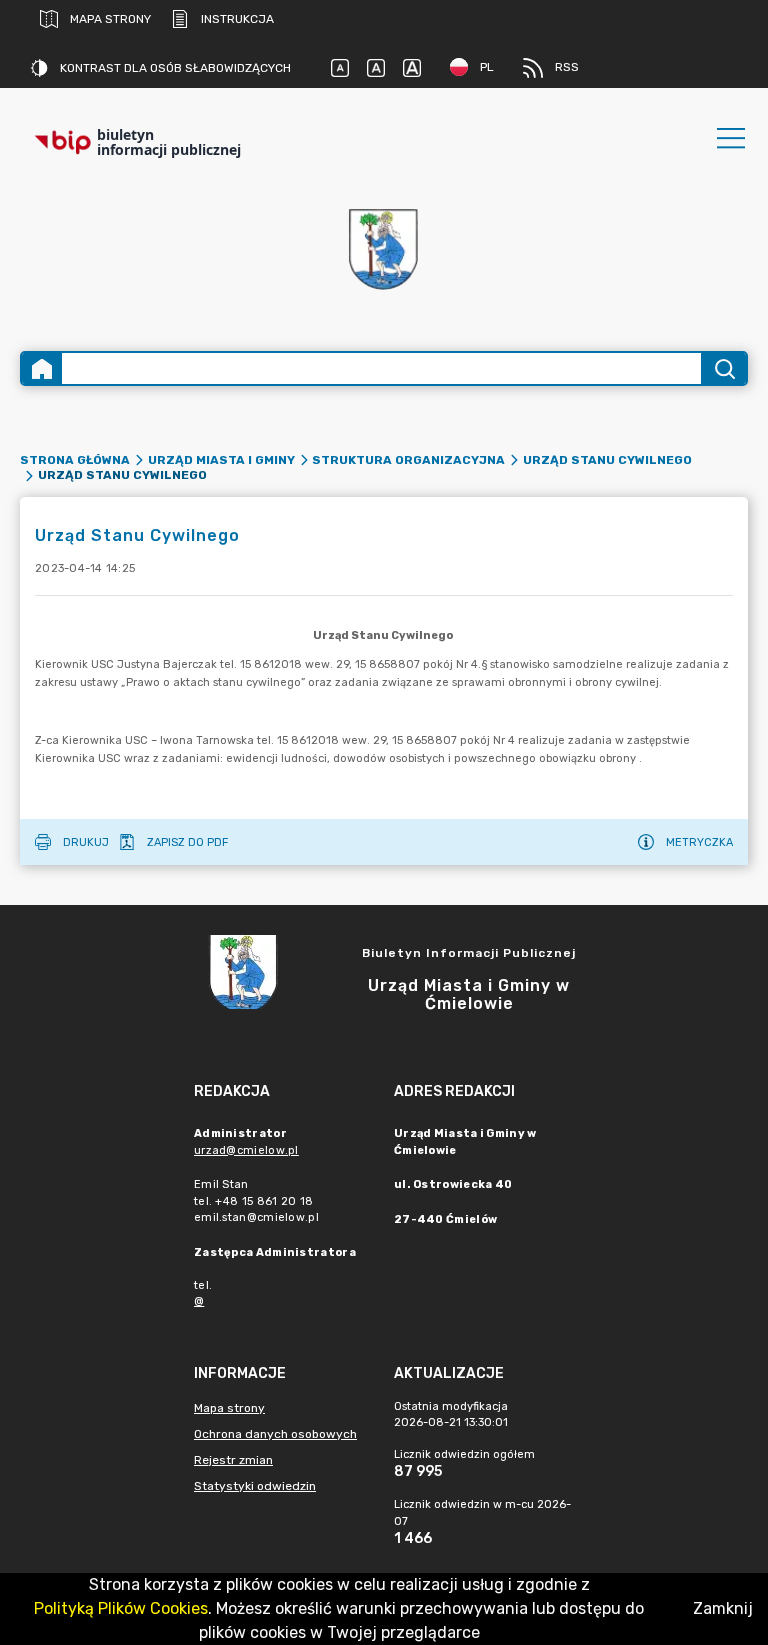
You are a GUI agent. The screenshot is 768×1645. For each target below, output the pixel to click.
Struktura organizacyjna (408, 460)
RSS (567, 67)
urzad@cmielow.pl (246, 1150)
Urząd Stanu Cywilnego (607, 460)
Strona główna (75, 460)
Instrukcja (237, 19)
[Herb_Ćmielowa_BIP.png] (384, 250)
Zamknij (723, 1608)
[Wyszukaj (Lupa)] (723, 368)
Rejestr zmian (233, 1460)
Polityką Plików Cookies (121, 1608)
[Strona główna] (42, 368)
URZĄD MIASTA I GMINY (221, 460)
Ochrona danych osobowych (275, 1434)
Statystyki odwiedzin (255, 1486)
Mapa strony (110, 19)
